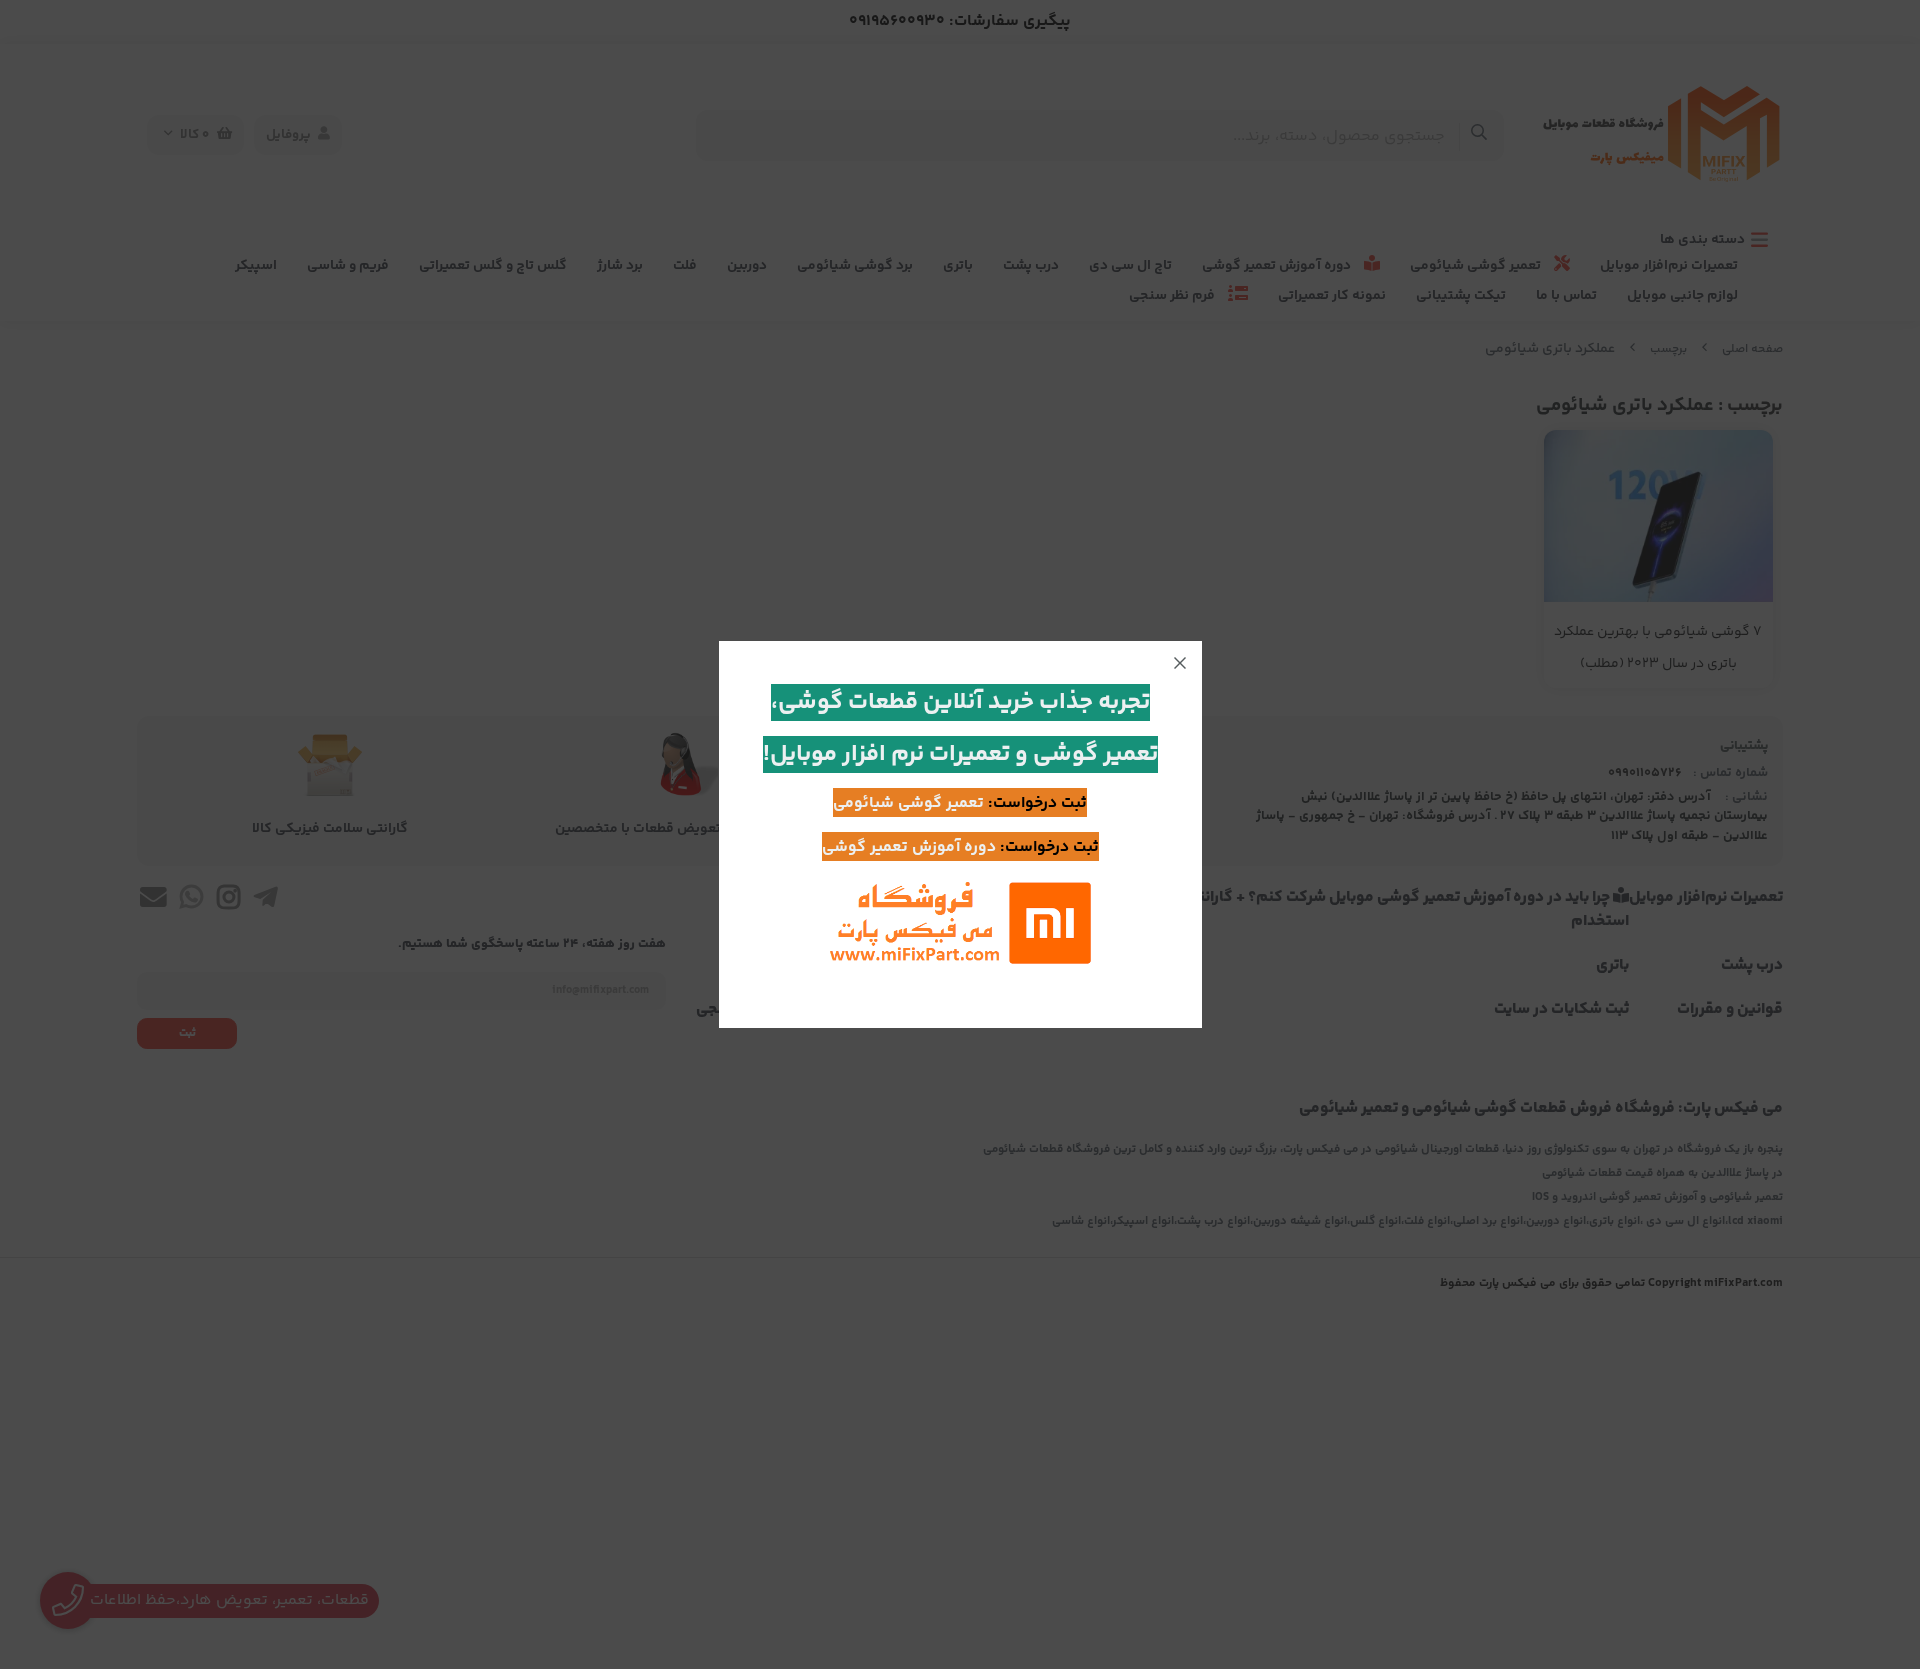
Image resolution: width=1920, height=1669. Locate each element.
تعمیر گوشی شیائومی (908, 803)
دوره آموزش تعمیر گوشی (909, 847)
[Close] (1180, 663)
